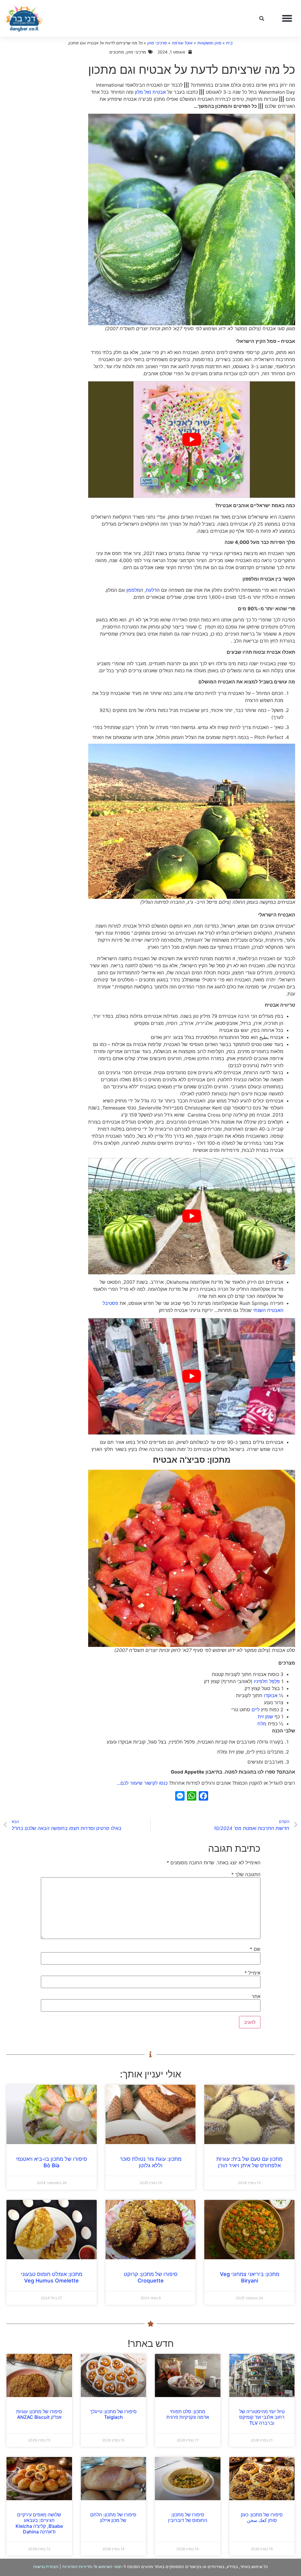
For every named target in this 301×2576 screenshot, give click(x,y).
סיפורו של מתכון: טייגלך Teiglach (113, 2414)
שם (255, 1949)
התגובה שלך (246, 1874)
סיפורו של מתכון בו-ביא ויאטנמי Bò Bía (51, 2162)
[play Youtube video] (192, 440)
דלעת (151, 590)
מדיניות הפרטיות (77, 2566)
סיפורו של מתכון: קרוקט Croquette (151, 2277)
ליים (256, 1709)
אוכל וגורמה (182, 43)
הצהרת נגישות (46, 2566)
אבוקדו (271, 1695)
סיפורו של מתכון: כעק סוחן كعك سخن (262, 2517)
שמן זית (265, 1717)
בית (229, 43)
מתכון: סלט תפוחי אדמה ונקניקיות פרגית (188, 2414)
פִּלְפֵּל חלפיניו (267, 1681)
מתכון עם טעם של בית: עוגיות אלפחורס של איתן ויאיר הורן (249, 2162)
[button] (287, 19)
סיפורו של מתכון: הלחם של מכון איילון (113, 2517)
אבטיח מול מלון (150, 92)
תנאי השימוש (110, 2566)
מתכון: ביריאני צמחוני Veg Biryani (250, 2277)
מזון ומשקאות (209, 43)
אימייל (252, 1973)
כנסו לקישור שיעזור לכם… (142, 1783)
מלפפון (133, 590)
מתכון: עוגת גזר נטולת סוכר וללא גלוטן (151, 2162)
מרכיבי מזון (157, 43)
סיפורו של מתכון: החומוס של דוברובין (188, 2517)
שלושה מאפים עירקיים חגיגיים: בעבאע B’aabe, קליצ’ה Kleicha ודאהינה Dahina (39, 2523)
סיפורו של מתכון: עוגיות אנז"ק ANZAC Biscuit (39, 2414)
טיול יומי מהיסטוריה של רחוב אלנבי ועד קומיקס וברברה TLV (262, 2417)
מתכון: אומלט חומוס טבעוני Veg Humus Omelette (52, 2277)
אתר (256, 1996)
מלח (262, 1724)
